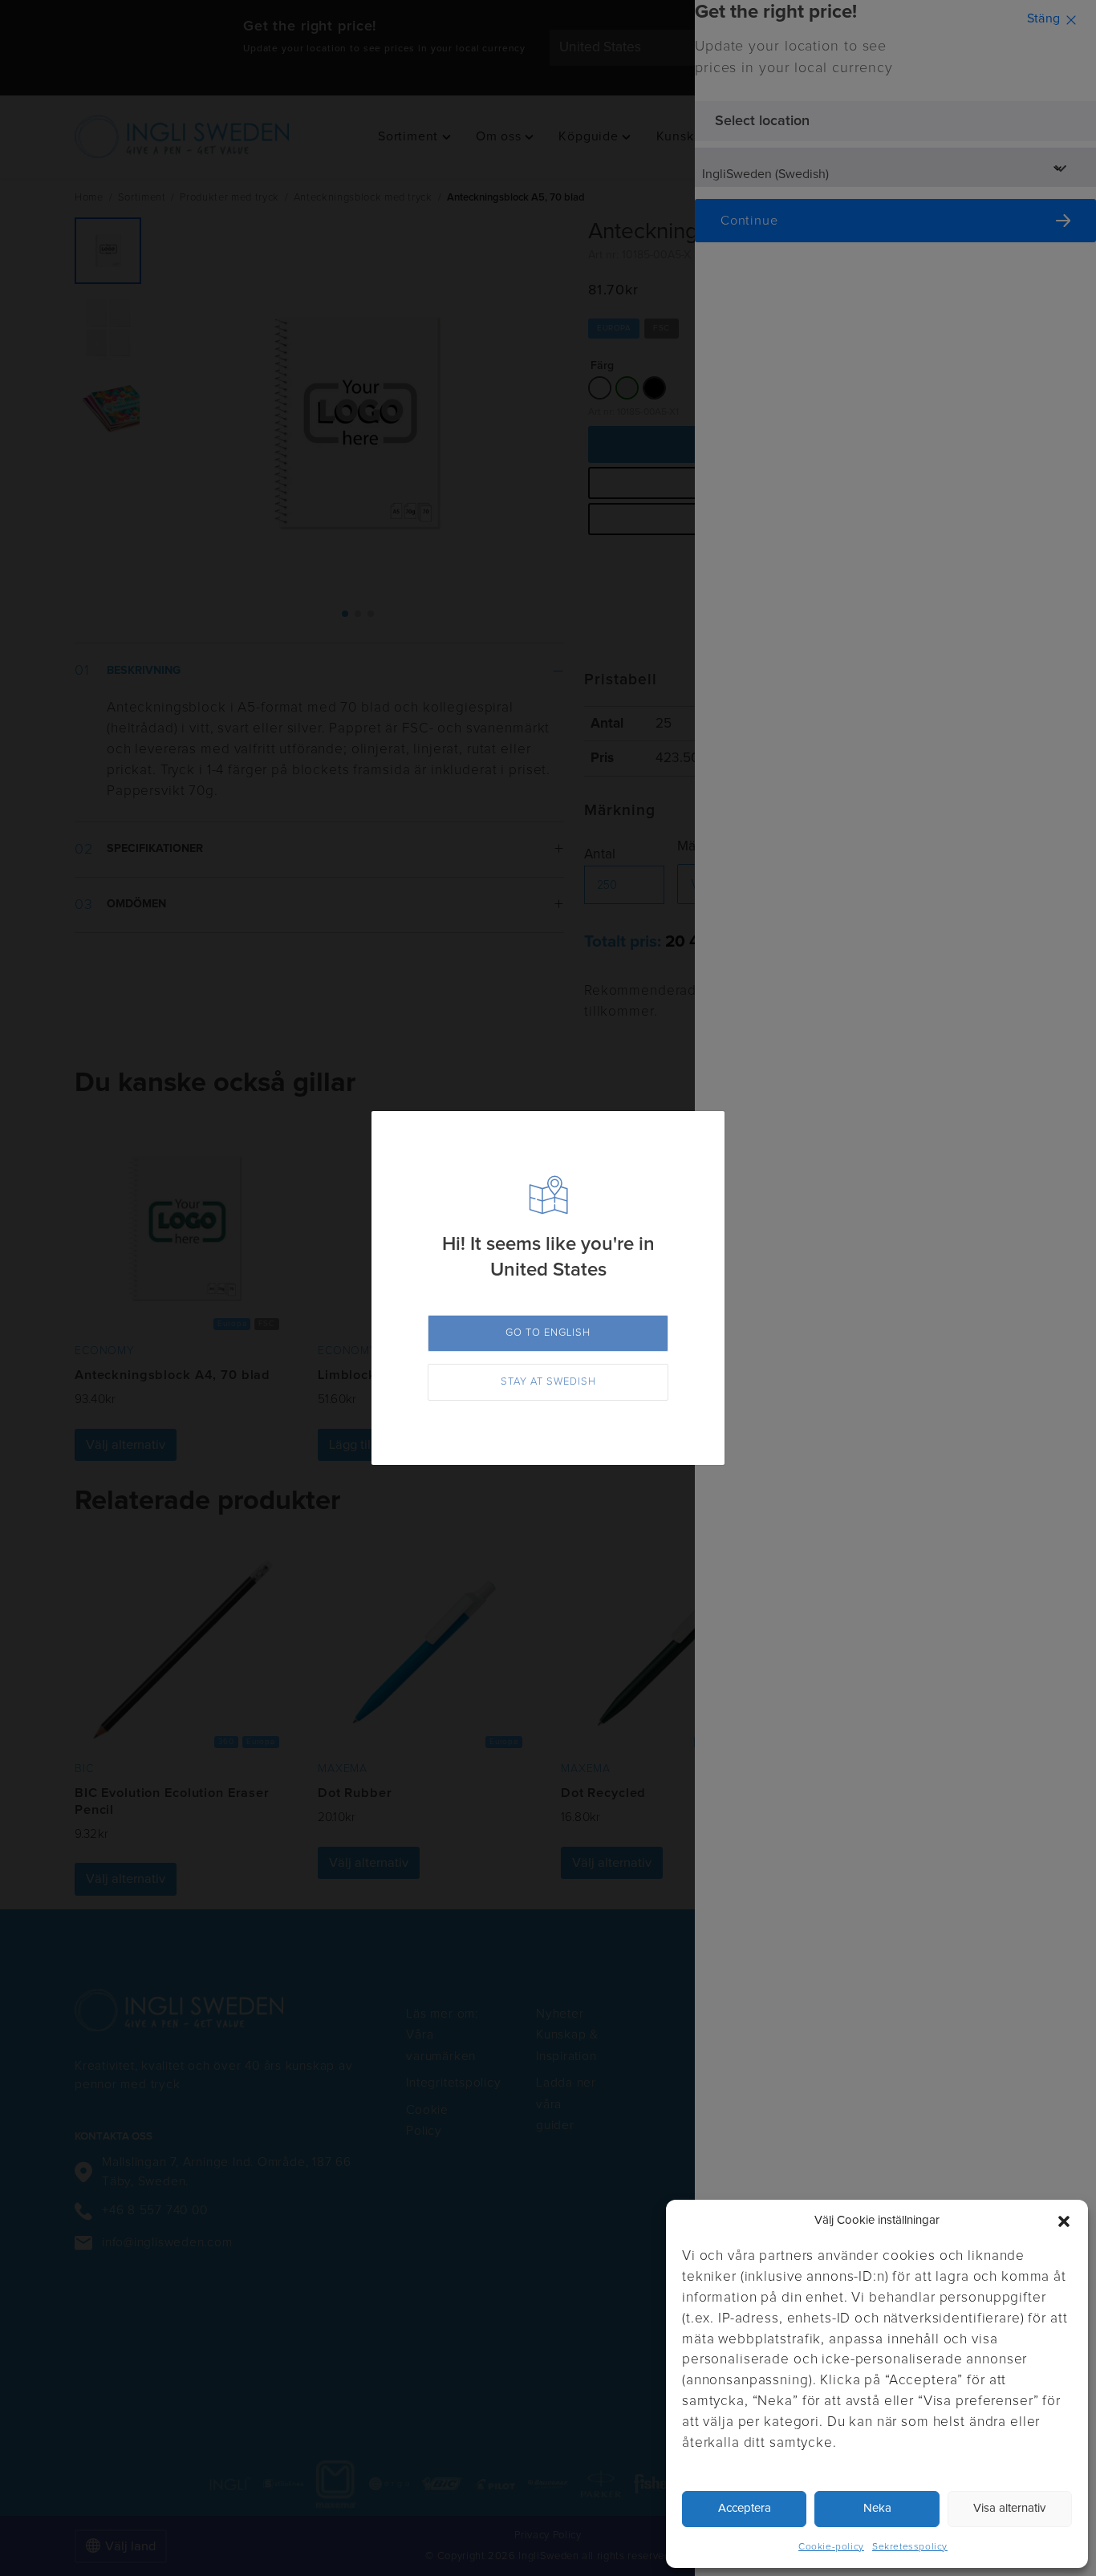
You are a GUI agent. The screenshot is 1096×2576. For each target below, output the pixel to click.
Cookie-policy (831, 2547)
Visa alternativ (1009, 2508)
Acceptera (745, 2508)
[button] (1064, 2221)
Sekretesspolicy (910, 2547)
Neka (877, 2508)
